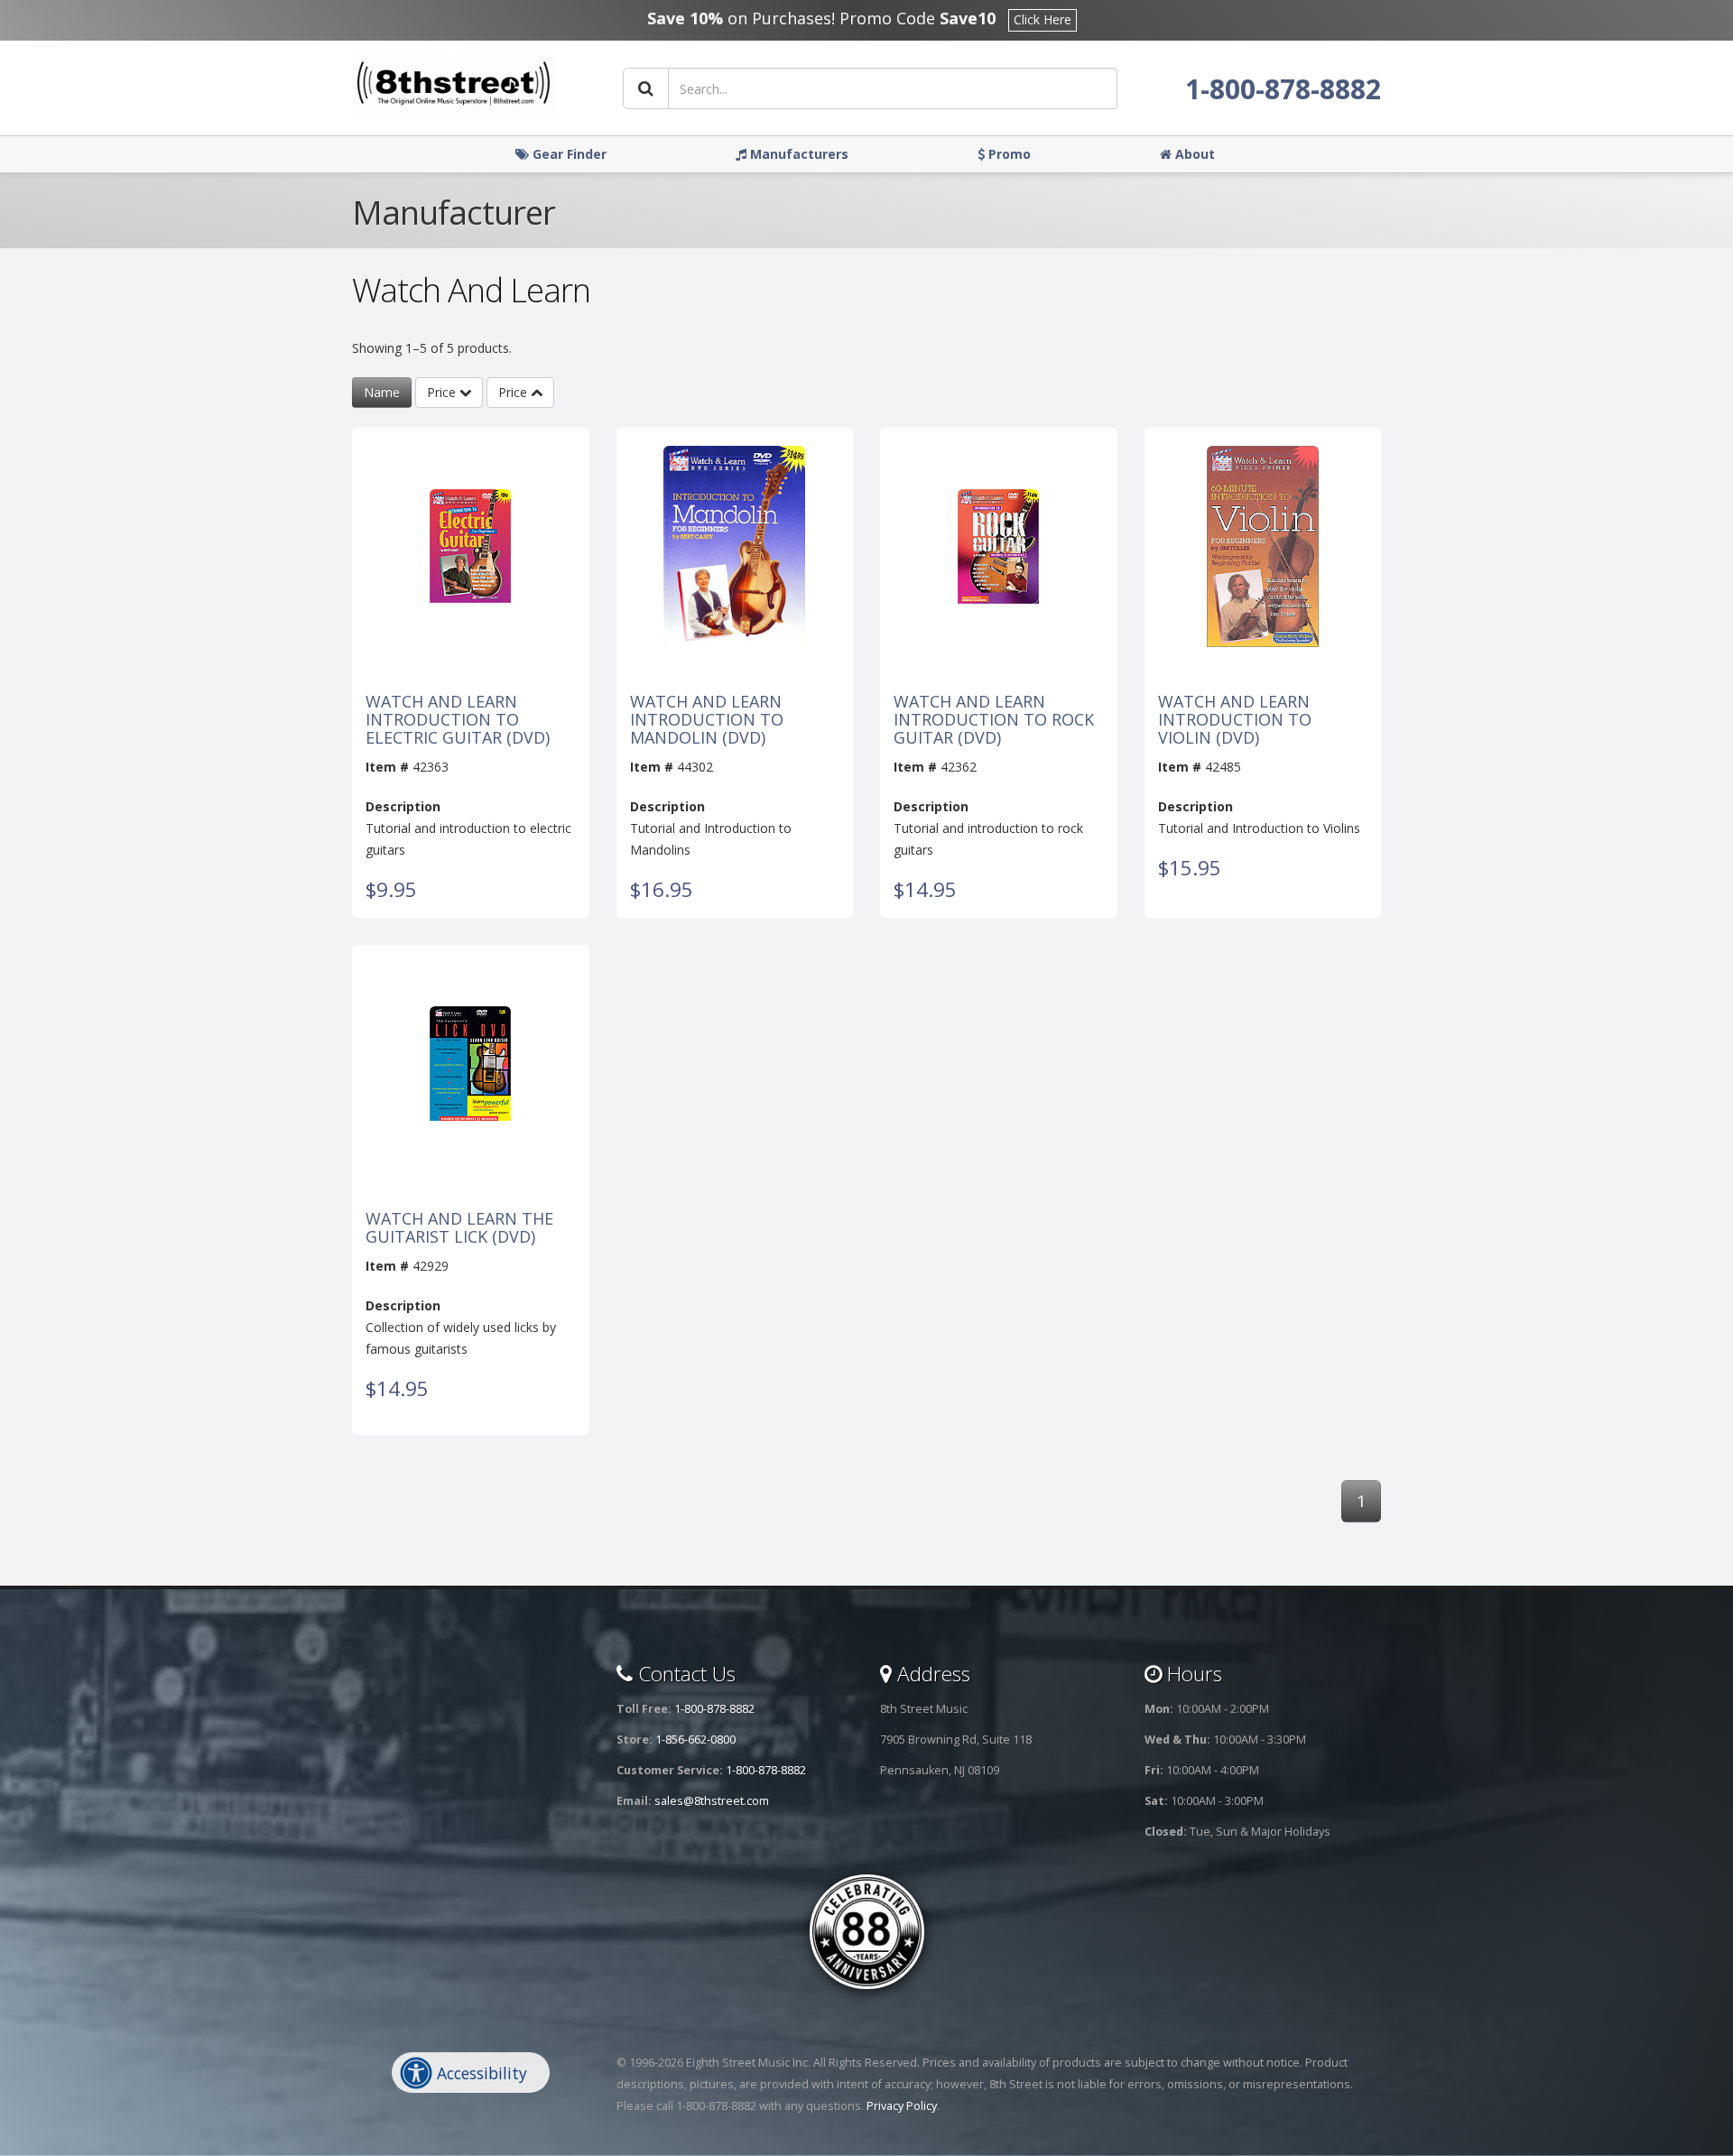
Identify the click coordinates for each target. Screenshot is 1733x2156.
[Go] (646, 88)
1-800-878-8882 (1283, 89)
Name (382, 392)
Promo (1008, 154)
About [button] (1193, 154)
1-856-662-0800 (695, 1740)
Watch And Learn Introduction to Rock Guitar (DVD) (994, 720)
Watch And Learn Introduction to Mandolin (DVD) (707, 720)
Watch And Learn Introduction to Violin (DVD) (1235, 720)
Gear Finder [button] (568, 154)
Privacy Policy (902, 2106)
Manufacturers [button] (797, 154)
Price (443, 392)
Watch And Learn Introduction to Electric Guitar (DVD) (458, 720)
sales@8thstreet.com (712, 1801)
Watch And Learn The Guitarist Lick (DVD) (459, 1228)
